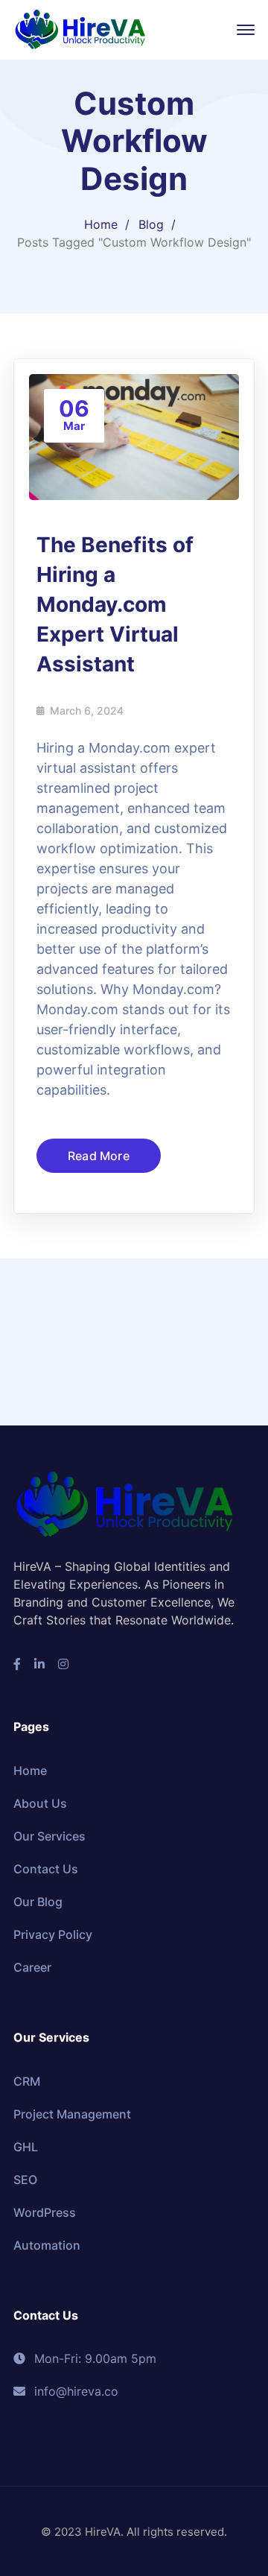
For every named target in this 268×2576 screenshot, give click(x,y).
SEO (25, 2180)
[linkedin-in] (39, 1664)
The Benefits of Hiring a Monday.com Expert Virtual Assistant (115, 604)
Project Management (72, 2114)
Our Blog (38, 1902)
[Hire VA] (80, 28)
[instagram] (63, 1664)
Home (101, 224)
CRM (27, 2081)
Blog (151, 224)
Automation (47, 2245)
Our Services (50, 1836)
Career (32, 1967)
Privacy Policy (53, 1934)
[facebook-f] (17, 1664)
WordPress (45, 2212)
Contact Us (46, 1869)
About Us (40, 1803)
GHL (26, 2147)
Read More (99, 1156)
